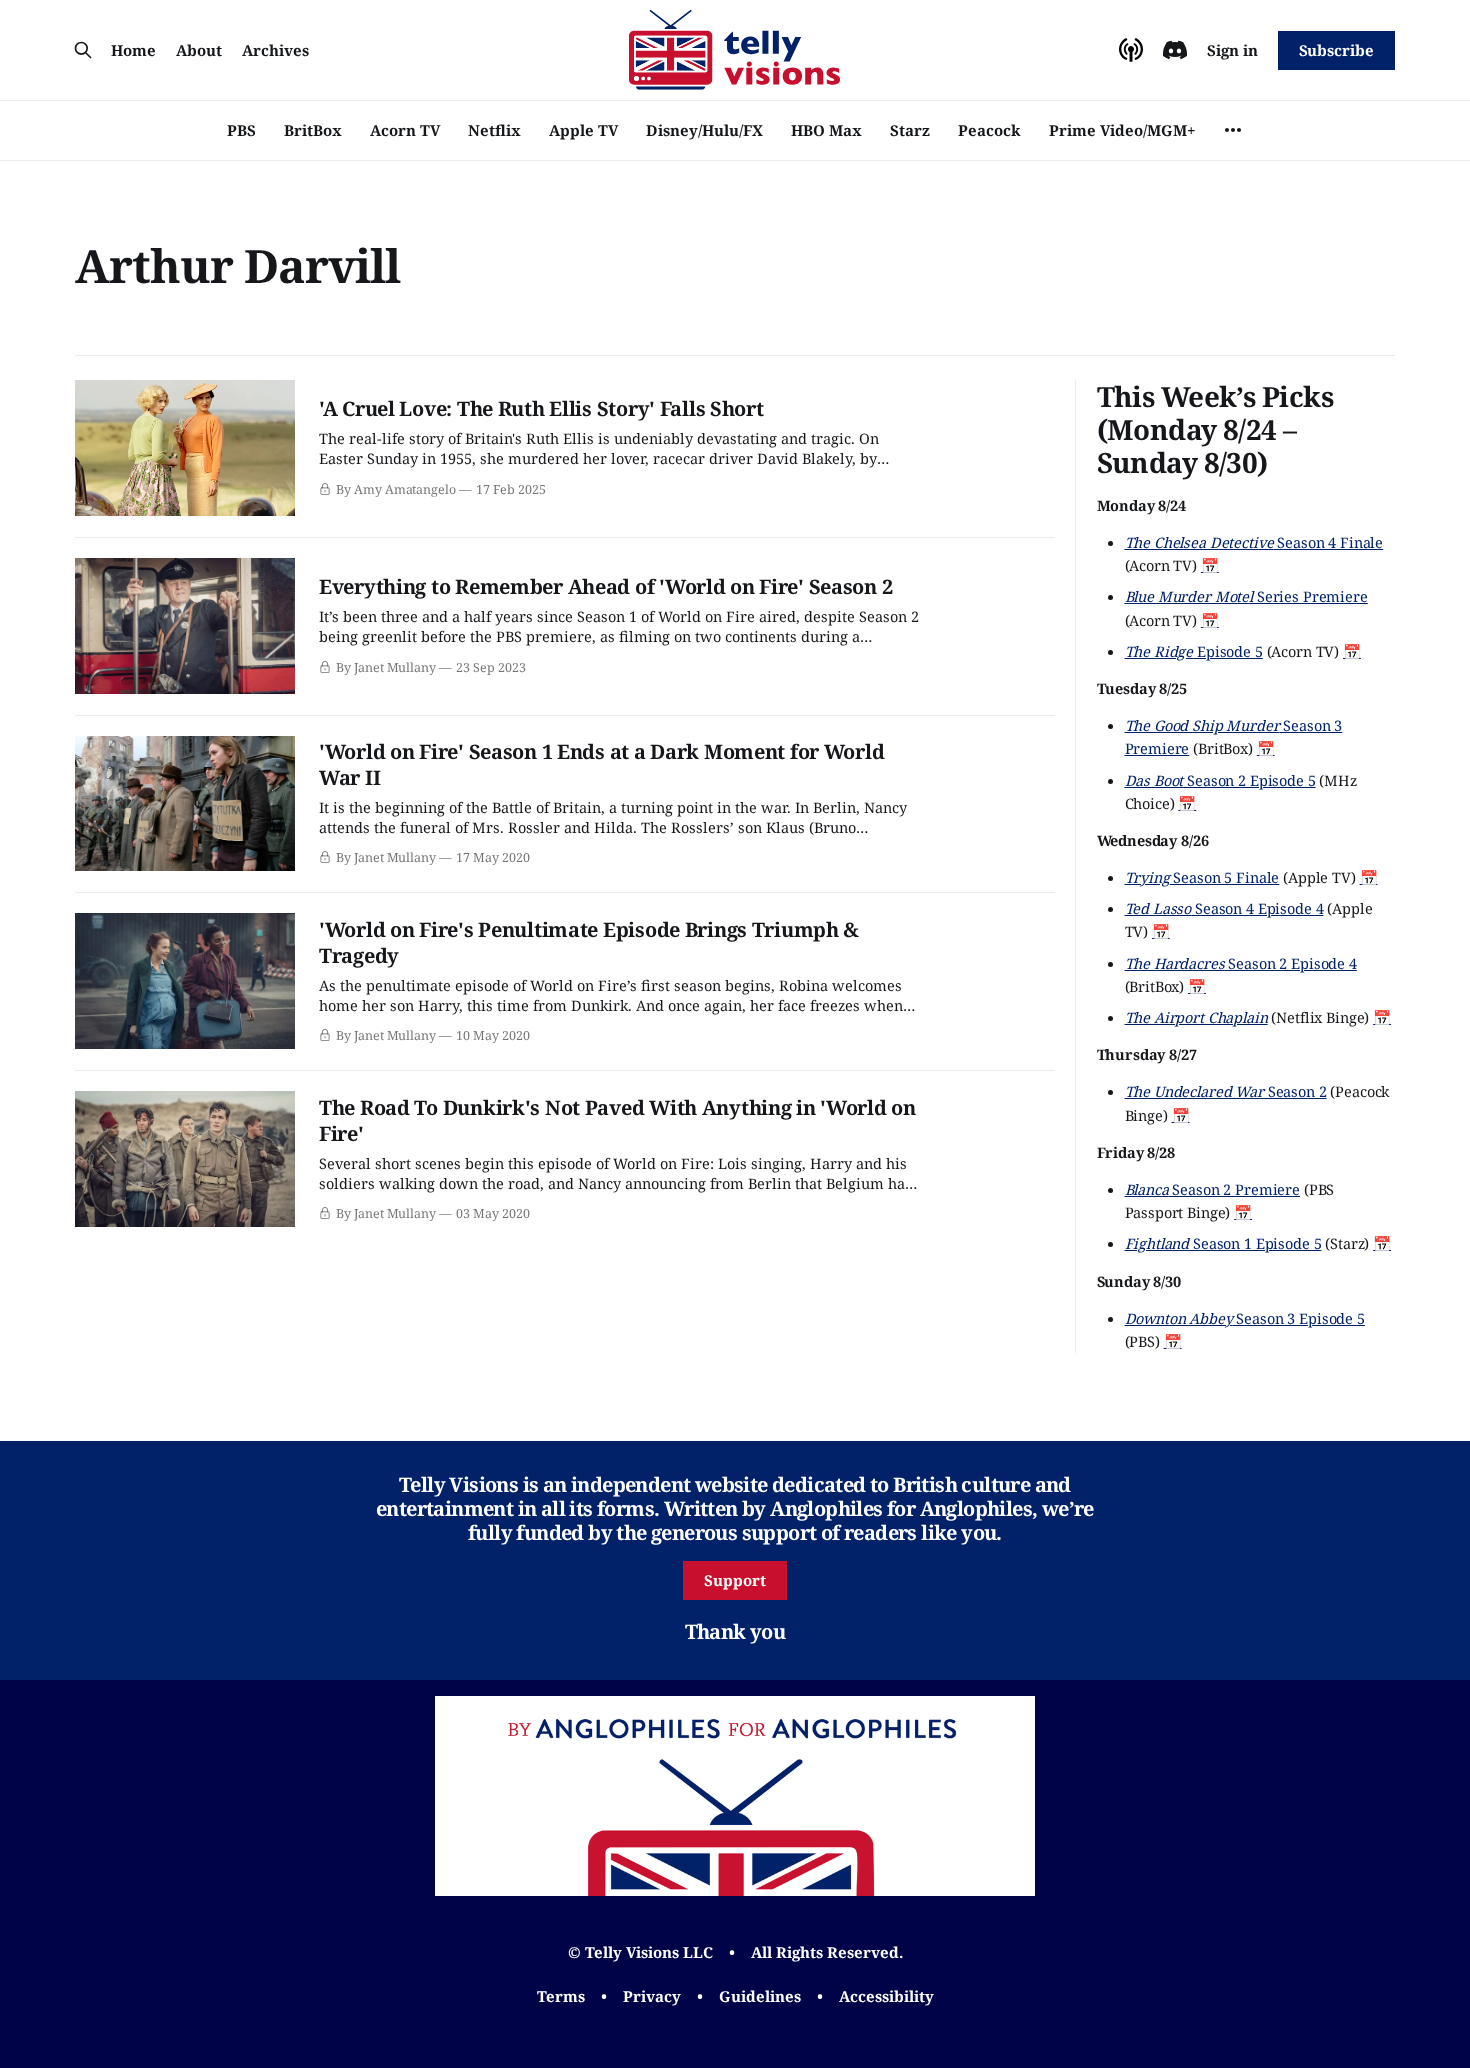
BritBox (313, 130)
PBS (241, 130)
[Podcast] (1131, 50)
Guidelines (760, 1996)
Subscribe (1336, 50)
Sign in (1232, 50)
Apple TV (583, 130)
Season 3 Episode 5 (1245, 1318)
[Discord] (1175, 50)
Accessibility (886, 1996)
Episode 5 (1194, 651)
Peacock (989, 130)
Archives (275, 50)
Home (133, 50)
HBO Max (826, 130)
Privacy (652, 1996)
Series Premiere (1246, 596)
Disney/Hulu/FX (704, 130)
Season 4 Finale (1254, 542)
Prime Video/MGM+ (1122, 130)
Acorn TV (405, 130)
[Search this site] (83, 50)
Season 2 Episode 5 (1220, 780)
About (199, 50)
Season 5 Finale (1202, 877)
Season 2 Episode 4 (1241, 963)
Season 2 (1226, 1091)
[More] (1233, 130)
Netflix (494, 130)
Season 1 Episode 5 (1223, 1243)
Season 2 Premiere (1213, 1189)
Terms (561, 1996)
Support (735, 1580)
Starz (910, 130)
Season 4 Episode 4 (1224, 908)
